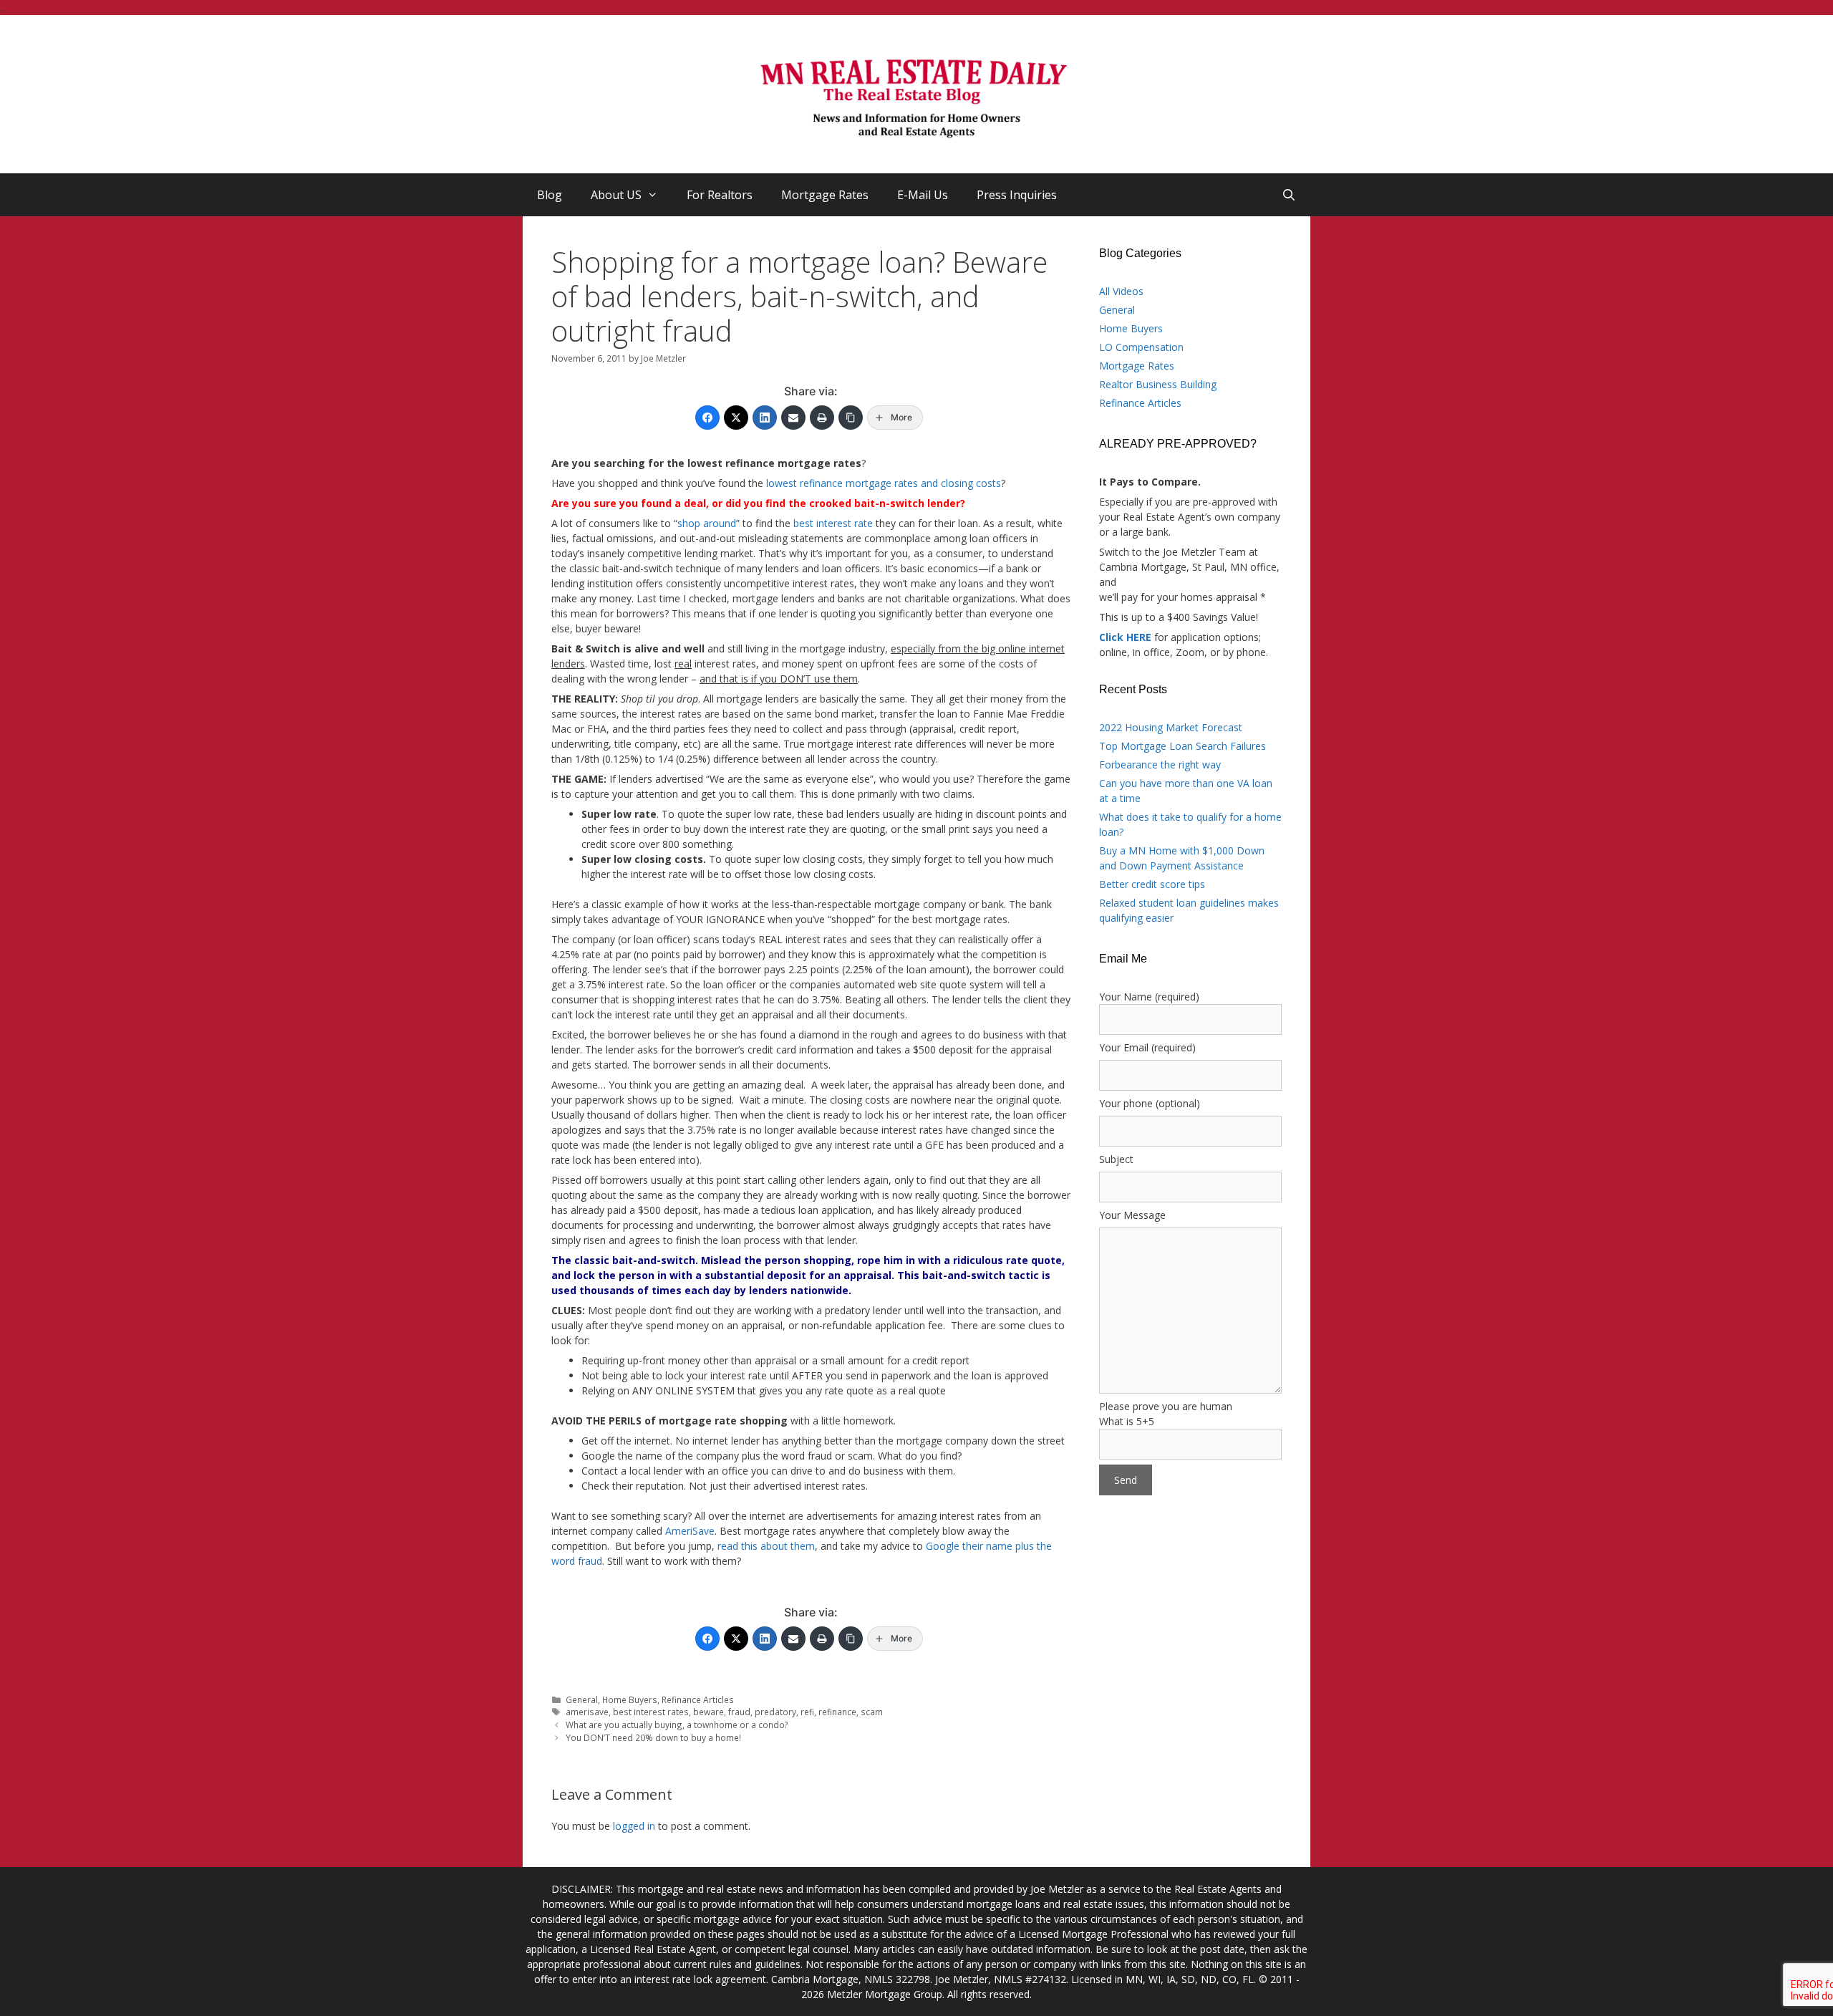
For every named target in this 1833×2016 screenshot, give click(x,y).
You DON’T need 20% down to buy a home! (653, 1737)
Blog (550, 195)
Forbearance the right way (1160, 765)
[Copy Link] (851, 418)
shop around (707, 523)
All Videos (1121, 291)
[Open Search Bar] (1288, 195)
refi (807, 1712)
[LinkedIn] (765, 418)
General (582, 1699)
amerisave (587, 1712)
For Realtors (720, 195)
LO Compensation (1141, 347)
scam (872, 1712)
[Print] (822, 418)
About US (616, 195)
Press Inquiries (1017, 195)
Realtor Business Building (1158, 384)
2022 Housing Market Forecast (1171, 727)
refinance (837, 1712)
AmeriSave (690, 1531)
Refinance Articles (698, 1699)
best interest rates (651, 1712)
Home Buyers (630, 1699)
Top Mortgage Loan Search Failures (1182, 746)
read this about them (766, 1546)
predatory (775, 1712)
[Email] (793, 418)
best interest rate (833, 523)
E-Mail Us (923, 195)
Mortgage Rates (825, 195)
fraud (739, 1712)
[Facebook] (707, 418)
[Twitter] (736, 418)
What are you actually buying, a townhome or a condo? (677, 1725)
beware (708, 1712)
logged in (634, 1826)
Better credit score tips (1152, 884)
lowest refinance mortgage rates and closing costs (884, 483)
